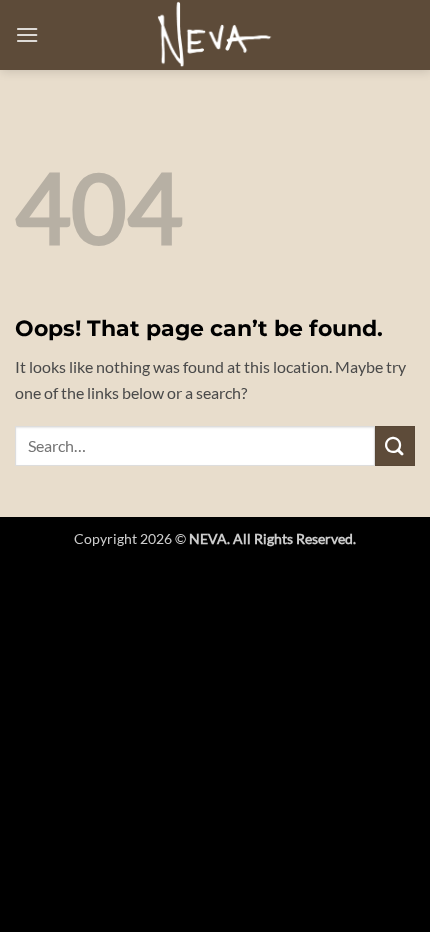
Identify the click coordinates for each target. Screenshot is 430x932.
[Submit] (395, 445)
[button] (27, 34)
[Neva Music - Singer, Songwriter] (215, 35)
